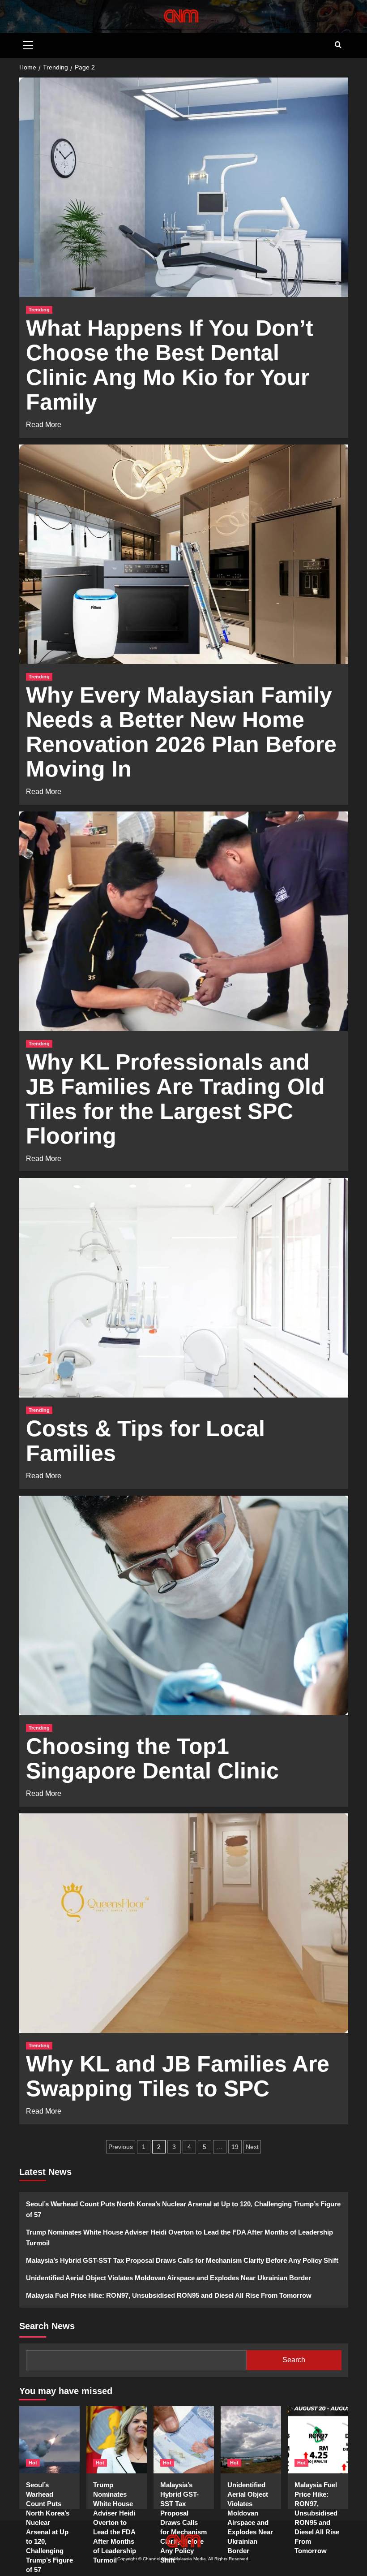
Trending (39, 310)
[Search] (338, 45)
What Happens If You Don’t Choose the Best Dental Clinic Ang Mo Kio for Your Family (170, 365)
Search (294, 2360)
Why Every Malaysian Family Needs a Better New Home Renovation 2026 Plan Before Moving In (181, 732)
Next (252, 2147)
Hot (33, 2463)
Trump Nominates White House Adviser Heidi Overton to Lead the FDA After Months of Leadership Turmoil (179, 2237)
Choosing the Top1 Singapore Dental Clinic (152, 1758)
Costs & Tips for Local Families (145, 1441)
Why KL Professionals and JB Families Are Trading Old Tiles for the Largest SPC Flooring (175, 1099)
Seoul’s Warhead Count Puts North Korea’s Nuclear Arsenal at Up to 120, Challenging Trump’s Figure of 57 (183, 2209)
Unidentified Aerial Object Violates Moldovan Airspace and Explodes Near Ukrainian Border (169, 2278)
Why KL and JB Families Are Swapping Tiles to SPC (178, 2076)
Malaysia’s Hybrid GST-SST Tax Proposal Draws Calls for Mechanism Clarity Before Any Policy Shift (182, 2260)
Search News (47, 2326)
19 (235, 2147)
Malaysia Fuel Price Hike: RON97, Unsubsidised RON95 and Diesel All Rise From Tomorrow (169, 2295)
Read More (44, 424)
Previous (121, 2147)
